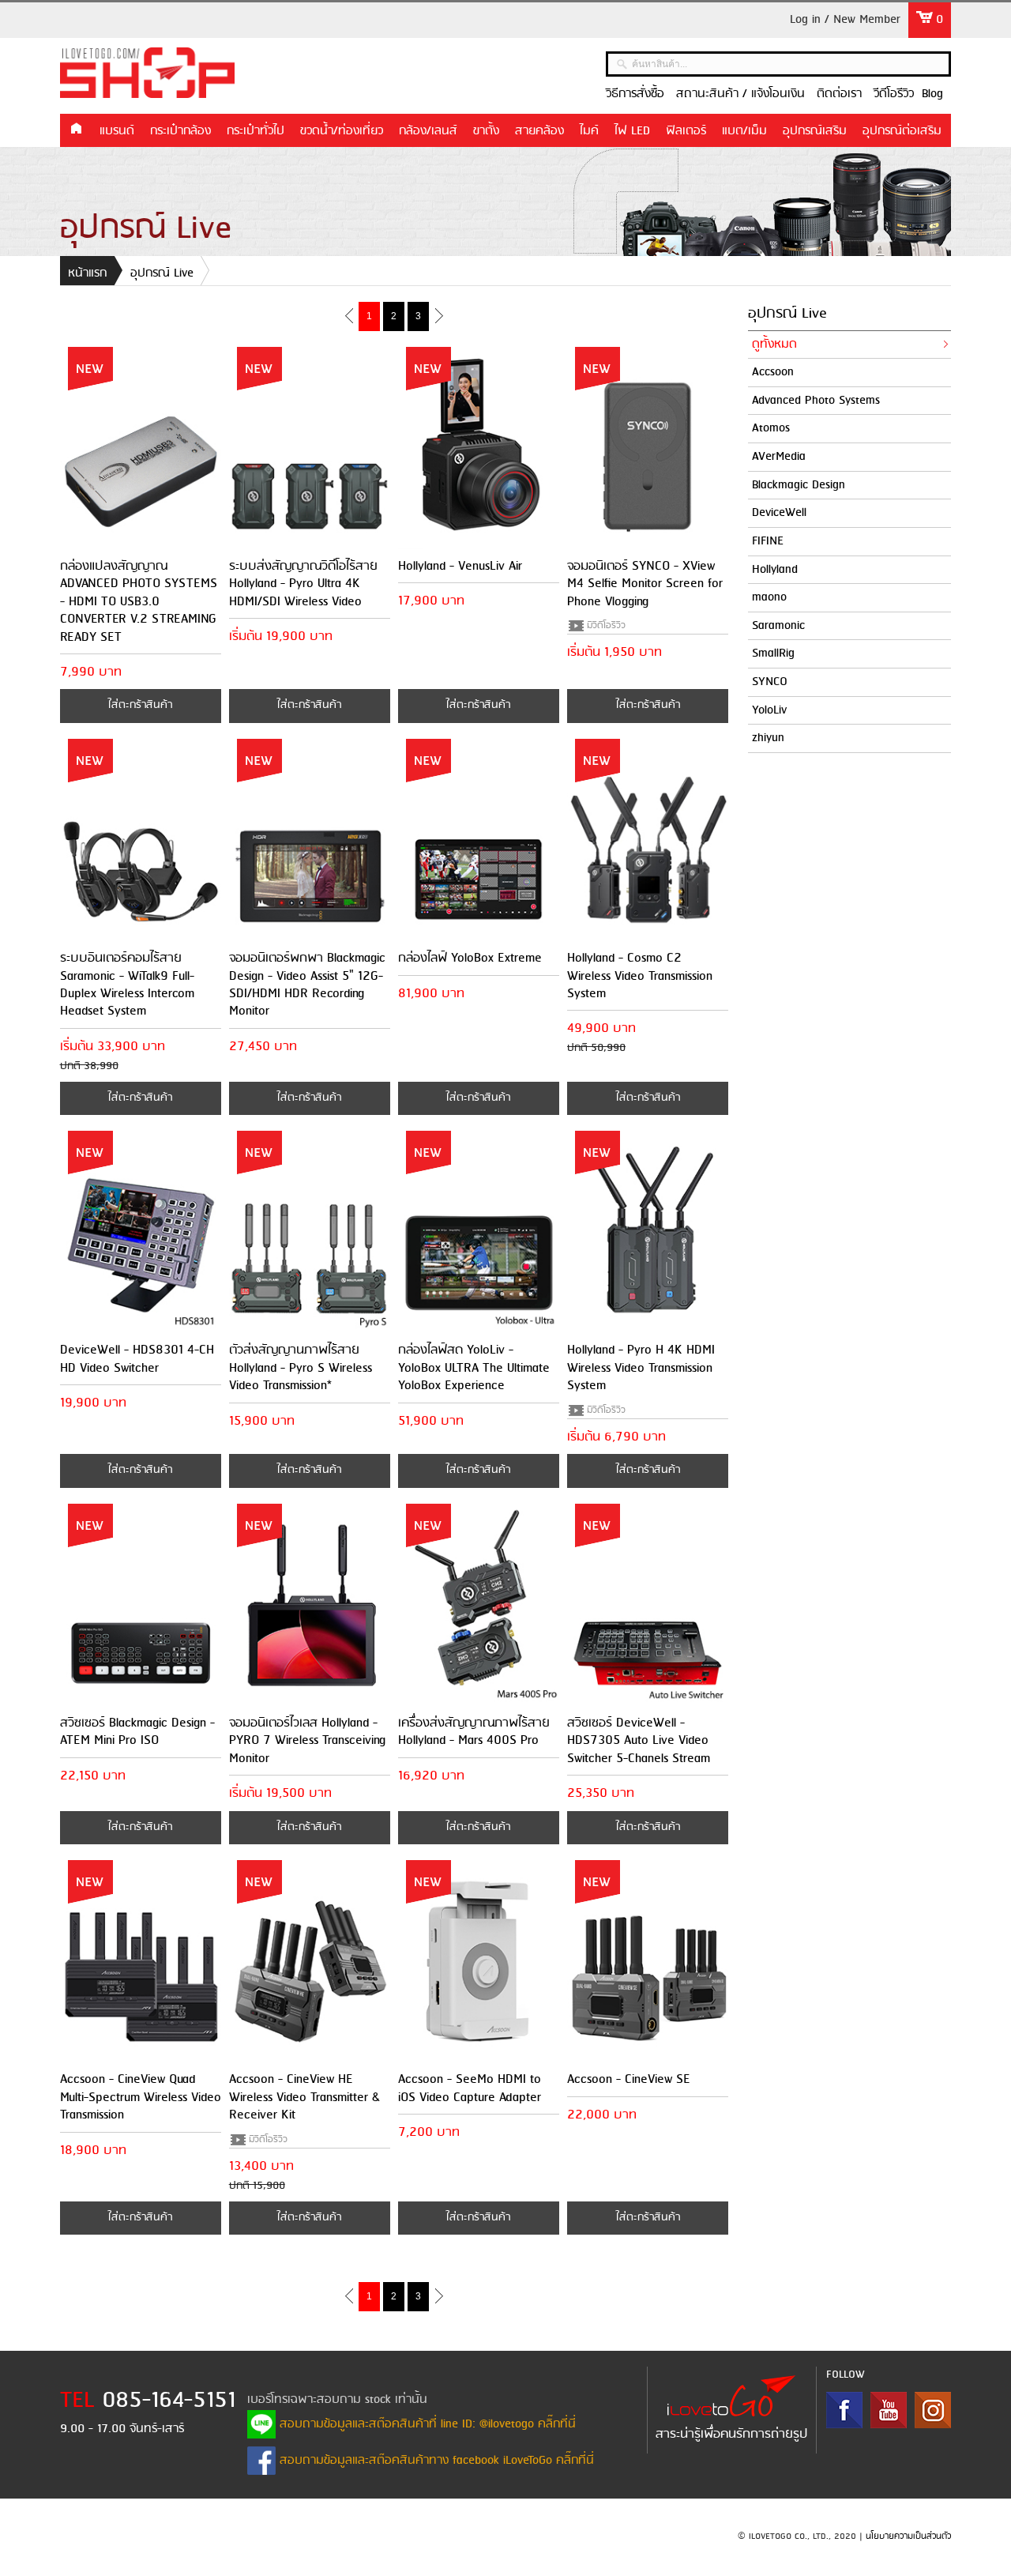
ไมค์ (589, 131)
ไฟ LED (632, 131)
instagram (933, 2410)
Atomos (771, 428)
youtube (889, 2410)
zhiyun (768, 738)
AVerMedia (779, 457)
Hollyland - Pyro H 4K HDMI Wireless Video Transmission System (641, 1368)
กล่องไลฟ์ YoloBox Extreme (470, 958)
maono (769, 597)
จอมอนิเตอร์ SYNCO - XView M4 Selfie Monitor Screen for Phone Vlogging (645, 584)
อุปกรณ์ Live (162, 273)
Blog (932, 94)
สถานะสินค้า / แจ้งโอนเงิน (740, 94)
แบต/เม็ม (744, 131)
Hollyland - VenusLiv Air (460, 566)
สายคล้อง (539, 131)
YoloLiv (769, 710)
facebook (844, 2410)
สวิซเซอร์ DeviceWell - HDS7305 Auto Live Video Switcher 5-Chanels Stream (639, 1741)
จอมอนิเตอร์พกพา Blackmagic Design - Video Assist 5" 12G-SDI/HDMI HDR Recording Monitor (307, 985)
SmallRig (773, 653)
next (439, 315)
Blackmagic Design (799, 485)
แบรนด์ (117, 131)
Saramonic (778, 626)
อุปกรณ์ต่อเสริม (902, 131)
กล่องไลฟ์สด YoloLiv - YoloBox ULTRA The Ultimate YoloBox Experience (474, 1368)
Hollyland (775, 570)
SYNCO (770, 682)
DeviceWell (779, 513)
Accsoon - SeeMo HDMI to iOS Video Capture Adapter (470, 2088)
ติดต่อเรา (839, 94)
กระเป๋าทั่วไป (256, 131)
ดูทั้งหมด (774, 345)
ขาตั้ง (486, 131)
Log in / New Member (845, 20)
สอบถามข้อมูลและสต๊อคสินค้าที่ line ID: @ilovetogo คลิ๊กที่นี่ (426, 2424)
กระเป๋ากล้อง (180, 131)
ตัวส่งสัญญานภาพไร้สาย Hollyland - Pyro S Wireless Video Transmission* (301, 1368)
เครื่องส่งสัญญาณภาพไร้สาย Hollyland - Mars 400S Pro (474, 1732)
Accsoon (773, 372)
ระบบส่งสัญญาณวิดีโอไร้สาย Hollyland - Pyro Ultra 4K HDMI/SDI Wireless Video (303, 584)
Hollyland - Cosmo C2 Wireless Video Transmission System (640, 976)
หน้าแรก (76, 130)
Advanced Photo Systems (816, 401)
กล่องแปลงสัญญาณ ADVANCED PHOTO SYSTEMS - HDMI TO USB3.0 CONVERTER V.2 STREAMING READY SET (139, 602)
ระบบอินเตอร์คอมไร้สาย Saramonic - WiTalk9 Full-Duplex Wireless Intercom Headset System (127, 985)
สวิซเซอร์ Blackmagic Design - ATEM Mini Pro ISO (137, 1732)
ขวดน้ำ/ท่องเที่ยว (342, 131)
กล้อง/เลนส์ (428, 131)
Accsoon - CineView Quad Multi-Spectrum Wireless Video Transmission (141, 2097)
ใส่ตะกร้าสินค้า (140, 705)
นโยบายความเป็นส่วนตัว (908, 2536)
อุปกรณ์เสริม (815, 131)
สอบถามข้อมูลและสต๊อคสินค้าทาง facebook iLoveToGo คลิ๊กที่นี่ (435, 2461)
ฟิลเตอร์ (686, 131)
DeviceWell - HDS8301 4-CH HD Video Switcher (137, 1359)
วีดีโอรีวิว (894, 94)
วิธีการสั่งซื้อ (635, 94)
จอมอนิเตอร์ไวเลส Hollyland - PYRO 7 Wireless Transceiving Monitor (307, 1741)
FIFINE (768, 541)
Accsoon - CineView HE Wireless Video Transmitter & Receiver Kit (304, 2097)
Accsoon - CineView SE (629, 2079)
